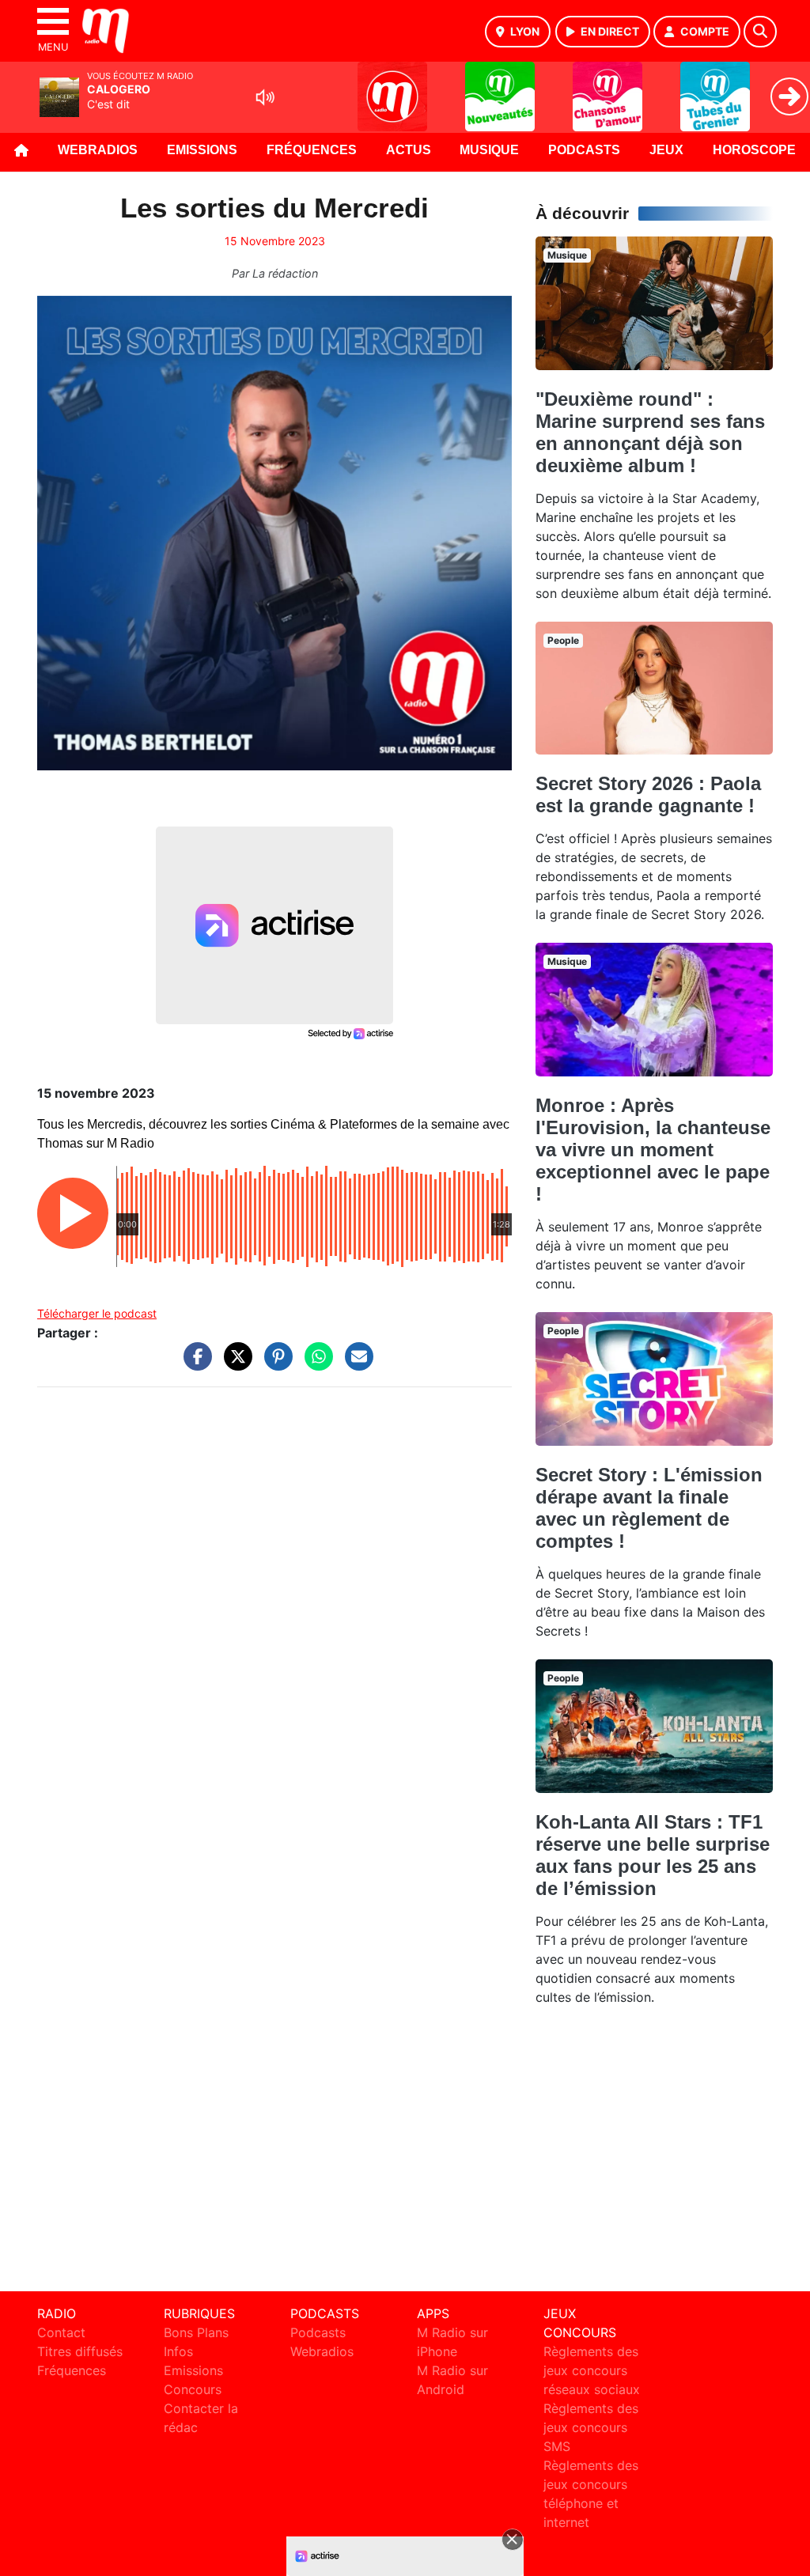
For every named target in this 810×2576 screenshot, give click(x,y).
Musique (489, 150)
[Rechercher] (760, 32)
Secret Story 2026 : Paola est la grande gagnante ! (648, 794)
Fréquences (312, 150)
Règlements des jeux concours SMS (591, 2427)
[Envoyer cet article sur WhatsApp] (315, 1364)
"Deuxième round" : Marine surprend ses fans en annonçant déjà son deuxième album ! (650, 432)
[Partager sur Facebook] (194, 1364)
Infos (178, 2351)
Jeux (666, 150)
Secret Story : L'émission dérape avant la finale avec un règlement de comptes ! (649, 1508)
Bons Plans (196, 2332)
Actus (409, 150)
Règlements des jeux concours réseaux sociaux (592, 2370)
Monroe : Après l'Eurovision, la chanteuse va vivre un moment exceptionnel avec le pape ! (653, 1150)
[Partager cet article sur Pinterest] (274, 1364)
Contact (61, 2332)
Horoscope (754, 150)
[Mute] (265, 97)
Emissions (202, 150)
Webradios (98, 150)
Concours (193, 2389)
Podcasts (584, 150)
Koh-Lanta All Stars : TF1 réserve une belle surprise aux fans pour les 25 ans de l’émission (653, 1855)
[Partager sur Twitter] (234, 1364)
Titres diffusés (80, 2351)
